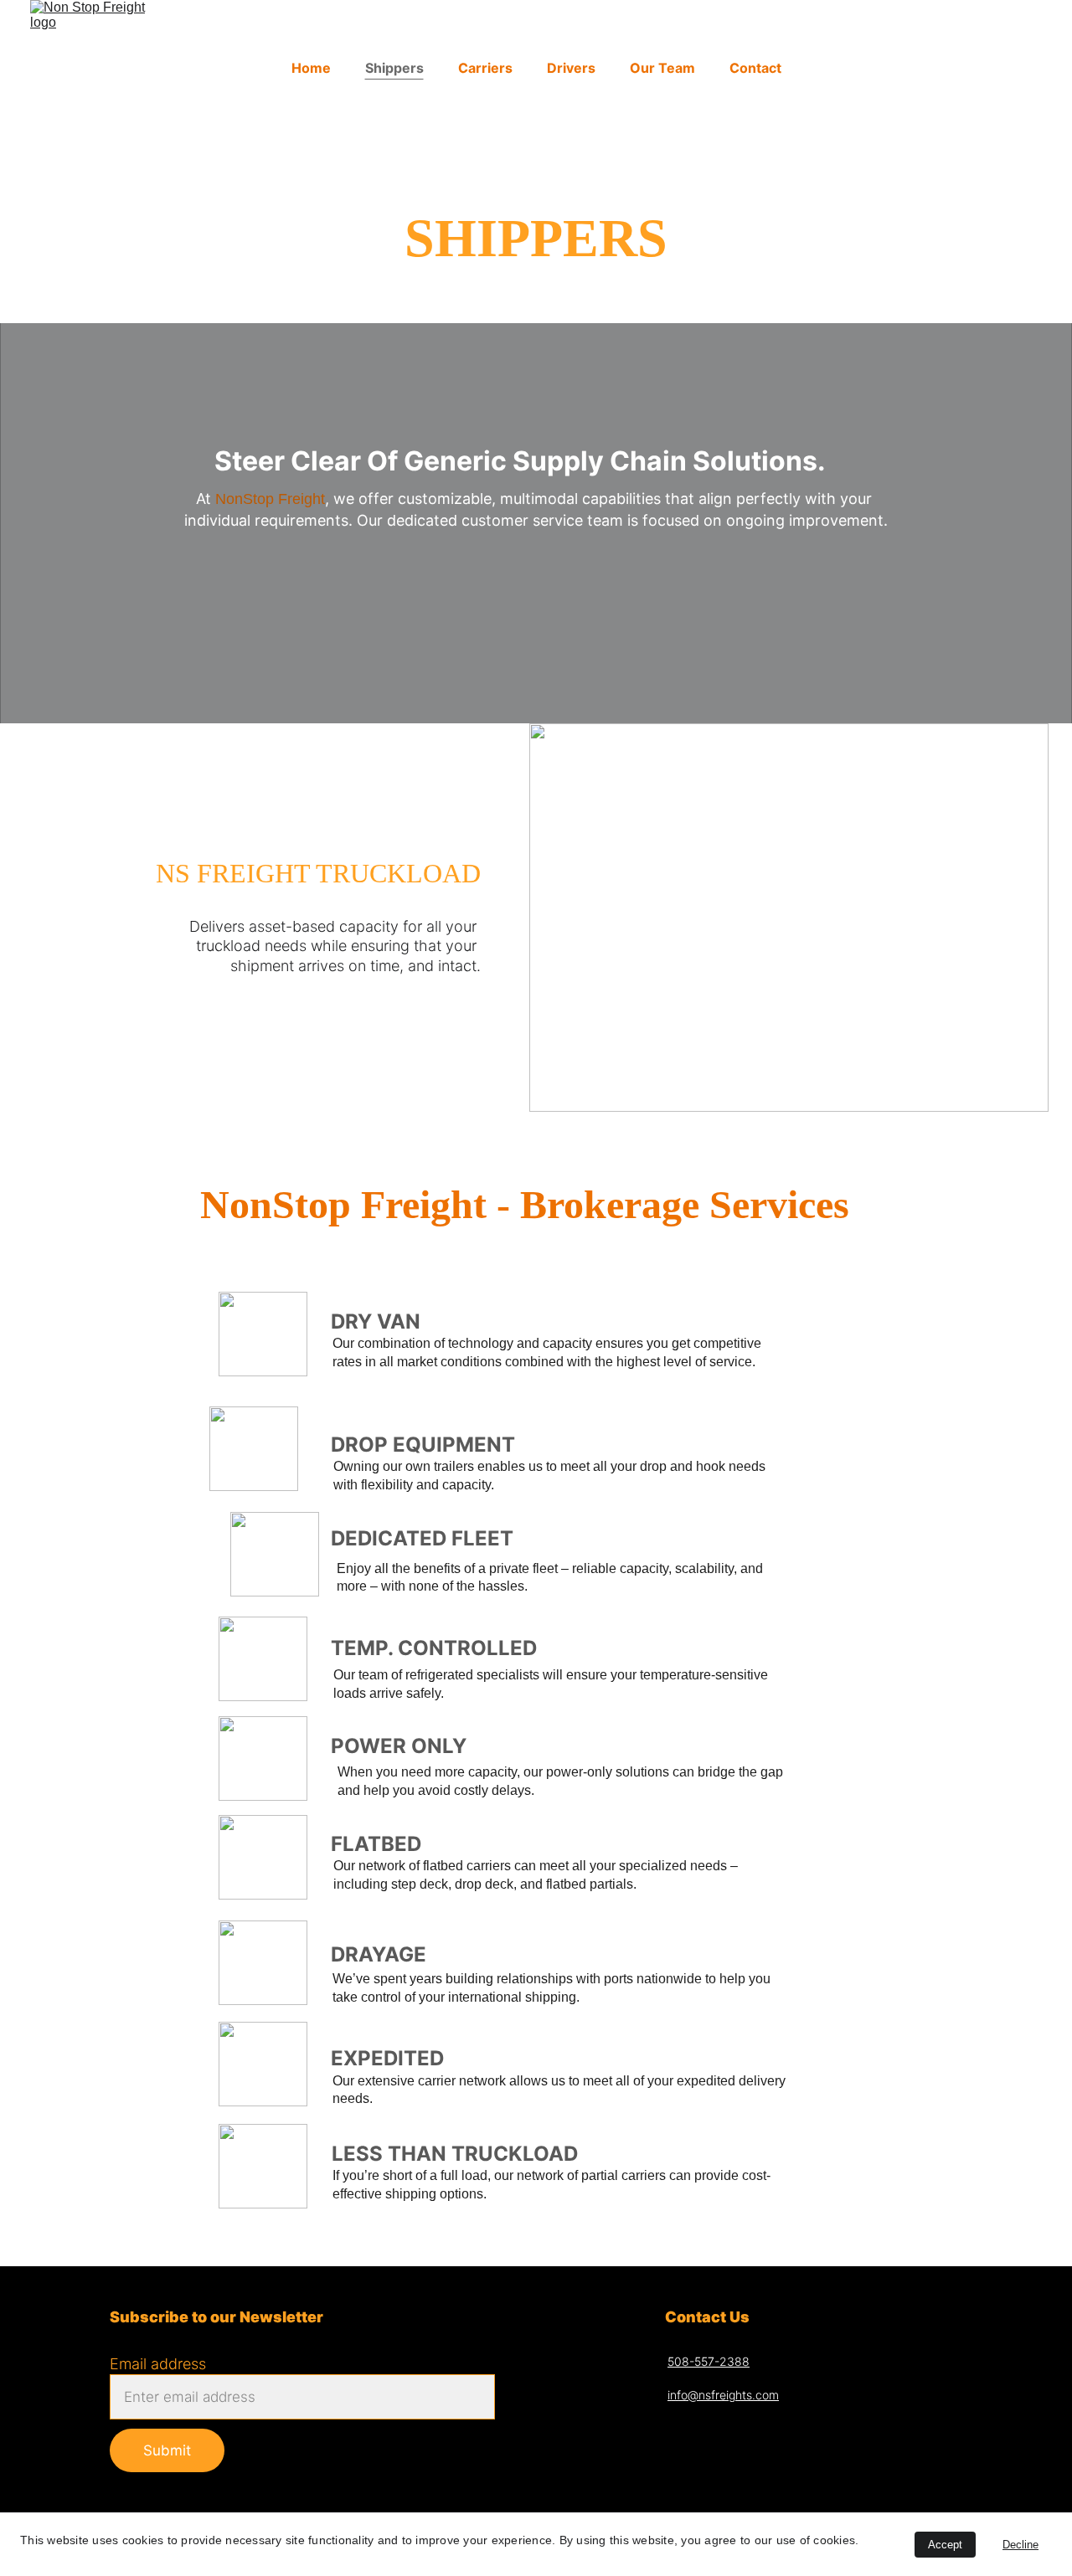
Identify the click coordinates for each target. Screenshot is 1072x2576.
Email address (158, 2364)
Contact (755, 68)
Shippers (394, 68)
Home (311, 68)
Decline (1020, 2545)
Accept (945, 2545)
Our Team (662, 68)
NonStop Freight (270, 499)
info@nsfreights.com (723, 2395)
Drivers (571, 68)
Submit (167, 2450)
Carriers (485, 68)
